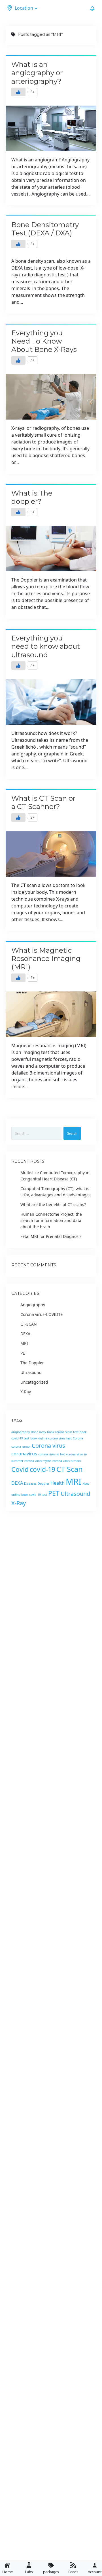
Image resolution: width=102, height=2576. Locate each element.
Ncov (86, 1484)
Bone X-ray (38, 1432)
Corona (78, 1438)
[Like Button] (18, 92)
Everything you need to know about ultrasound (46, 646)
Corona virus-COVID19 (42, 1314)
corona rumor (21, 1447)
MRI (24, 1343)
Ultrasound (31, 1372)
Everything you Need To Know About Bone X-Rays (44, 341)
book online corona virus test (51, 1438)
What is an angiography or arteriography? (37, 73)
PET (24, 1353)
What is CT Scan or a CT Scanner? (43, 802)
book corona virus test (63, 1432)
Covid (20, 1469)
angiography (21, 1432)
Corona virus (48, 1446)
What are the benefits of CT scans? (53, 1204)
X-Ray (26, 1392)
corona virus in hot (52, 1454)
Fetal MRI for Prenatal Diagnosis (51, 1236)
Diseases (30, 1484)
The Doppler (32, 1363)
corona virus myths (38, 1461)
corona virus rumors (67, 1461)
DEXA (25, 1334)
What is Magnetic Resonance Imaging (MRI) (46, 959)
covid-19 (42, 1469)
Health (58, 1483)
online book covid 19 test (29, 1495)
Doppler (43, 1484)
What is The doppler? (32, 497)
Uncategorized (34, 1382)
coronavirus (24, 1454)
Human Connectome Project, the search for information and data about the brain (51, 1220)
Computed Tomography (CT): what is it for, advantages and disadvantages (56, 1192)
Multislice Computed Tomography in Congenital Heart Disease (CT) (55, 1176)
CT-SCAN (29, 1324)
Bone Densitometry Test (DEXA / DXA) (45, 229)
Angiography (33, 1305)
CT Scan (70, 1469)
